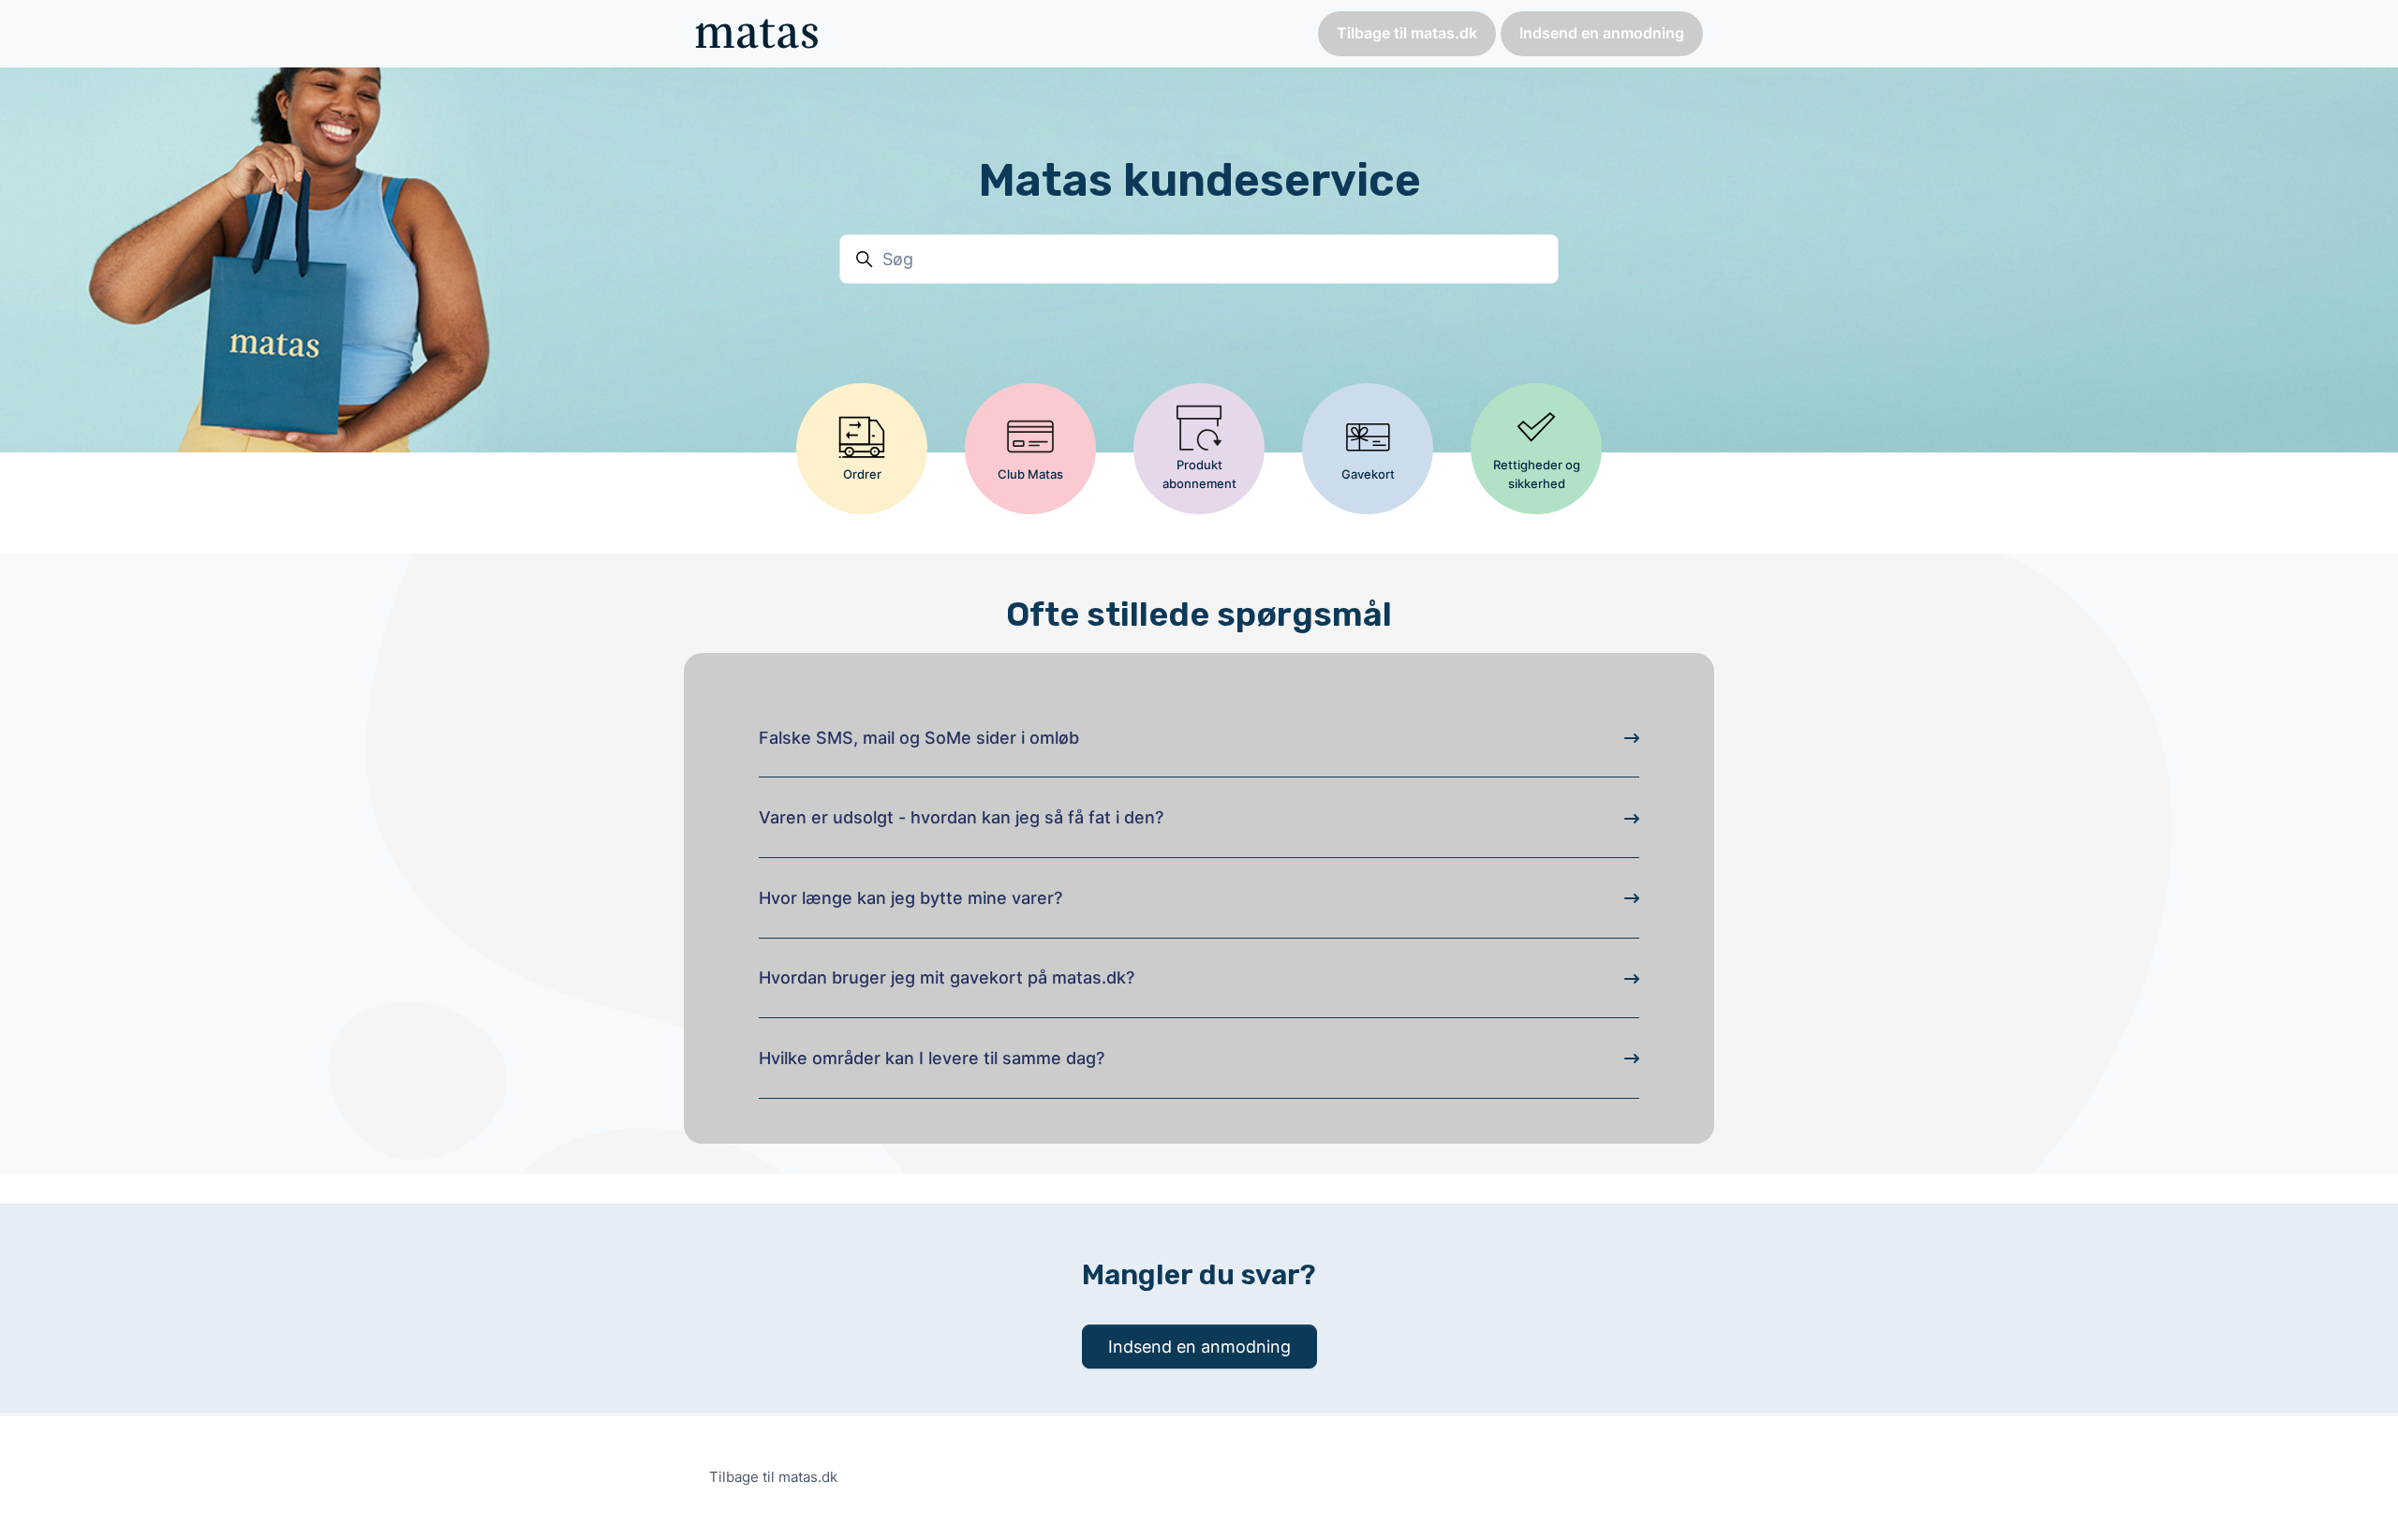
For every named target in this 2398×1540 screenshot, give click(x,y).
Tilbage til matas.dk (1407, 33)
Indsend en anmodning (1602, 33)
